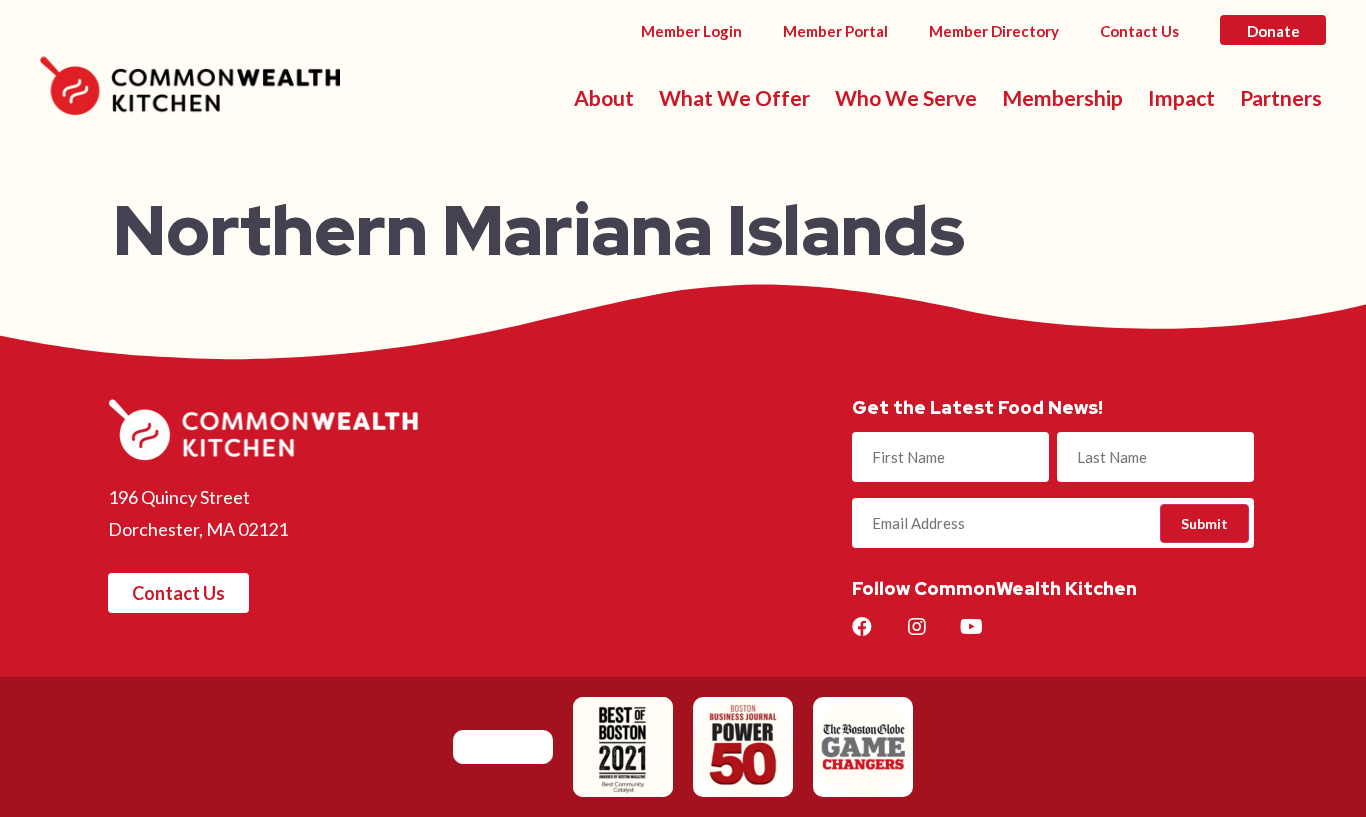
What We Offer (734, 97)
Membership (1062, 97)
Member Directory (994, 31)
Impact (1181, 97)
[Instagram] (917, 627)
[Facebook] (862, 627)
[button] (178, 593)
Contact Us (1139, 31)
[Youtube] (972, 627)
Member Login (691, 31)
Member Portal (835, 31)
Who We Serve (906, 97)
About (604, 97)
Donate (1273, 31)
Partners (1281, 97)
